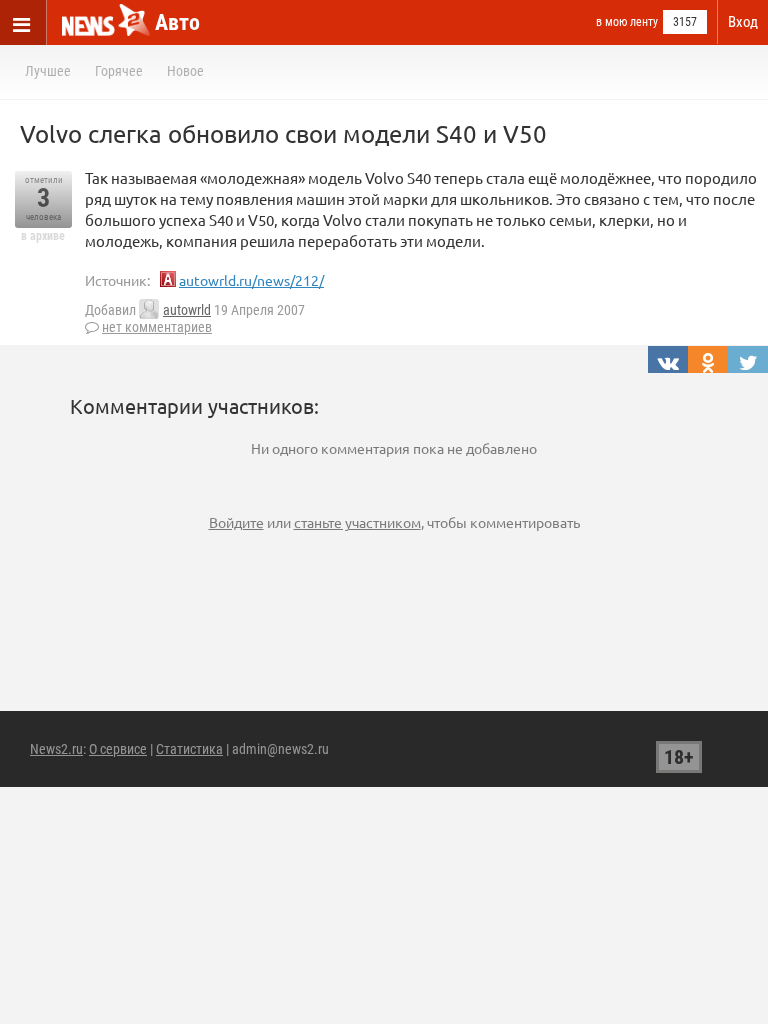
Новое (185, 71)
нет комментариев (157, 327)
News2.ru (56, 749)
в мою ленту (627, 22)
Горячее (119, 71)
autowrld (187, 310)
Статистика (189, 749)
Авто (177, 22)
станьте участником (357, 522)
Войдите (236, 522)
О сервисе (118, 749)
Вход (743, 22)
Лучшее (48, 71)
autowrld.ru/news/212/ (251, 280)
